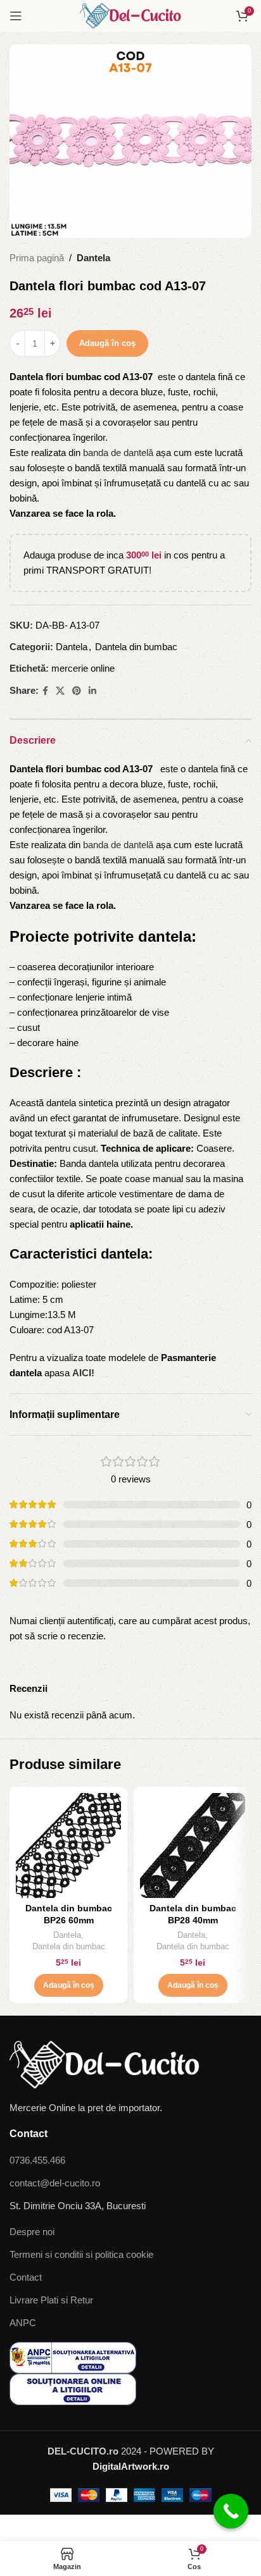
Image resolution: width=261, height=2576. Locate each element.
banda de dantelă (118, 453)
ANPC (23, 2323)
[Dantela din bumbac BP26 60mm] (68, 1846)
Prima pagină (37, 258)
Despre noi (32, 2232)
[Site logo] (130, 15)
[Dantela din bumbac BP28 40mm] (193, 1846)
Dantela (93, 258)
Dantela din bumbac (136, 647)
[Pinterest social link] (77, 691)
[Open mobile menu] (16, 16)
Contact (26, 2277)
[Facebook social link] (45, 691)
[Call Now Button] (231, 2511)
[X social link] (60, 691)
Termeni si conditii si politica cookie (81, 2254)
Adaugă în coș (107, 343)
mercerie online (83, 668)
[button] (69, 1985)
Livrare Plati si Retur (51, 2300)
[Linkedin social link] (92, 691)
